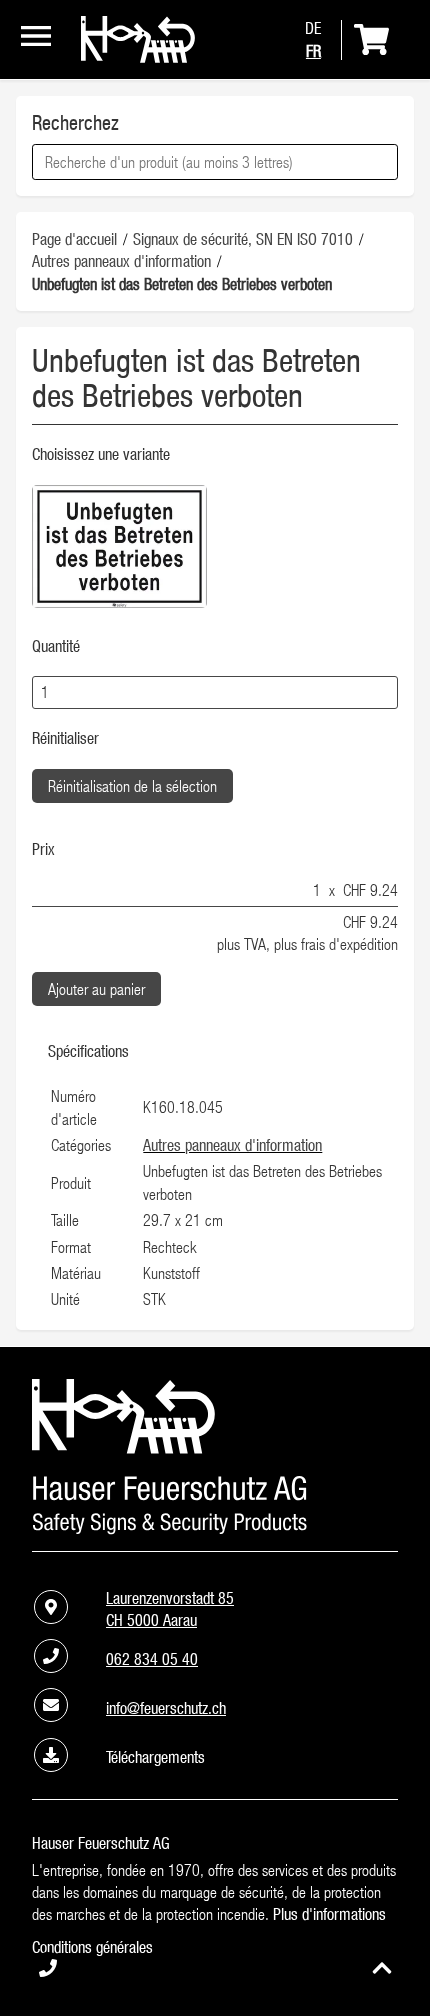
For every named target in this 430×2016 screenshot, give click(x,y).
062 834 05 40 (152, 1659)
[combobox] (215, 162)
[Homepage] (138, 57)
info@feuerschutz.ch (166, 1708)
